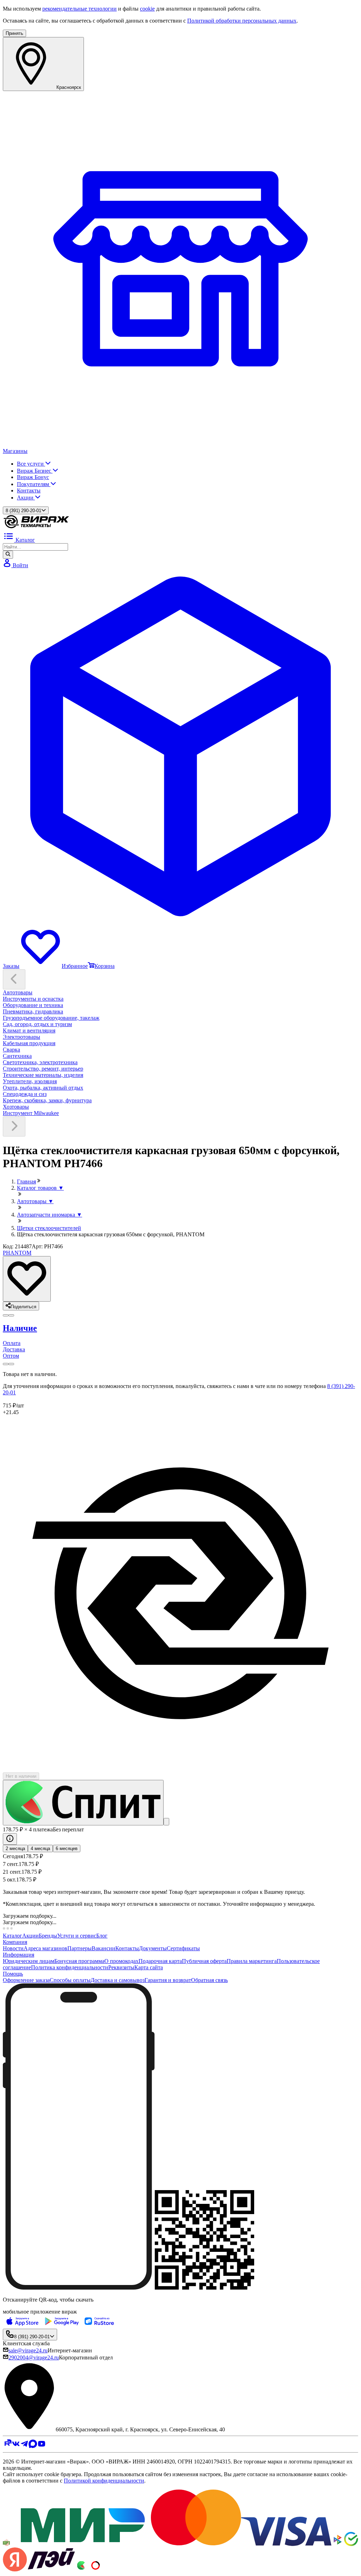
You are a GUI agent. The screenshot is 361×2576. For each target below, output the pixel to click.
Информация (19, 1955)
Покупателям (34, 484)
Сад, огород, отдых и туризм (37, 1024)
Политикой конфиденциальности (104, 2481)
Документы (153, 1948)
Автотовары (18, 992)
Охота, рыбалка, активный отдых (43, 1088)
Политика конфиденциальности (70, 1967)
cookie (147, 9)
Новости (13, 1948)
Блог (102, 1936)
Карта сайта (149, 1967)
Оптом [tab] (11, 1356)
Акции (26, 498)
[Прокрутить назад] (14, 979)
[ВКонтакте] (16, 2446)
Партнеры (79, 1948)
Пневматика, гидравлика (33, 1011)
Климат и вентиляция (29, 1031)
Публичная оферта (204, 1961)
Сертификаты (183, 1948)
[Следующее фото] (6, 1315)
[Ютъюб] (42, 2446)
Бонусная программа (79, 1961)
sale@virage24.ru (28, 2350)
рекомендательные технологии (79, 9)
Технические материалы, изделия (43, 1075)
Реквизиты (121, 1967)
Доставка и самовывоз (118, 1980)
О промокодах (121, 1961)
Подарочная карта (160, 1961)
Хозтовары (16, 1107)
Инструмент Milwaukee (31, 1113)
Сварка (11, 1050)
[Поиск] (8, 554)
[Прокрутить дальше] (14, 1126)
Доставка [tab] (14, 1349)
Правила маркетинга (252, 1961)
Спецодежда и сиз (25, 1094)
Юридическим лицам (29, 1961)
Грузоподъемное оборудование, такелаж (51, 1018)
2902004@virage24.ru (34, 2357)
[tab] (180, 1328)
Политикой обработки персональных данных (242, 21)
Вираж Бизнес (35, 471)
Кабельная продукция (29, 1043)
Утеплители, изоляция (30, 1081)
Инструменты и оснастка (33, 999)
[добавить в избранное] (27, 1279)
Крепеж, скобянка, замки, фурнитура (47, 1100)
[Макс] (33, 2446)
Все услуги (31, 464)
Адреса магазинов (45, 1948)
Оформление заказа (26, 1980)
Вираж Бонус (33, 477)
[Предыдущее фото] (11, 1315)
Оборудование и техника (33, 1005)
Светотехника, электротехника (40, 1062)
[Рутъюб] (7, 2446)
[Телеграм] (24, 2446)
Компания (15, 1942)
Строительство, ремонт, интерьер (43, 1069)
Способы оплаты (70, 1980)
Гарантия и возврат (168, 1980)
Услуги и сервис (77, 1936)
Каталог (13, 1936)
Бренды (48, 1936)
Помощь (13, 1974)
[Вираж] (36, 527)
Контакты (29, 490)
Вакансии (103, 1948)
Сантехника (17, 1056)
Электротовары (22, 1037)
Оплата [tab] (12, 1343)
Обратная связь (209, 1980)
